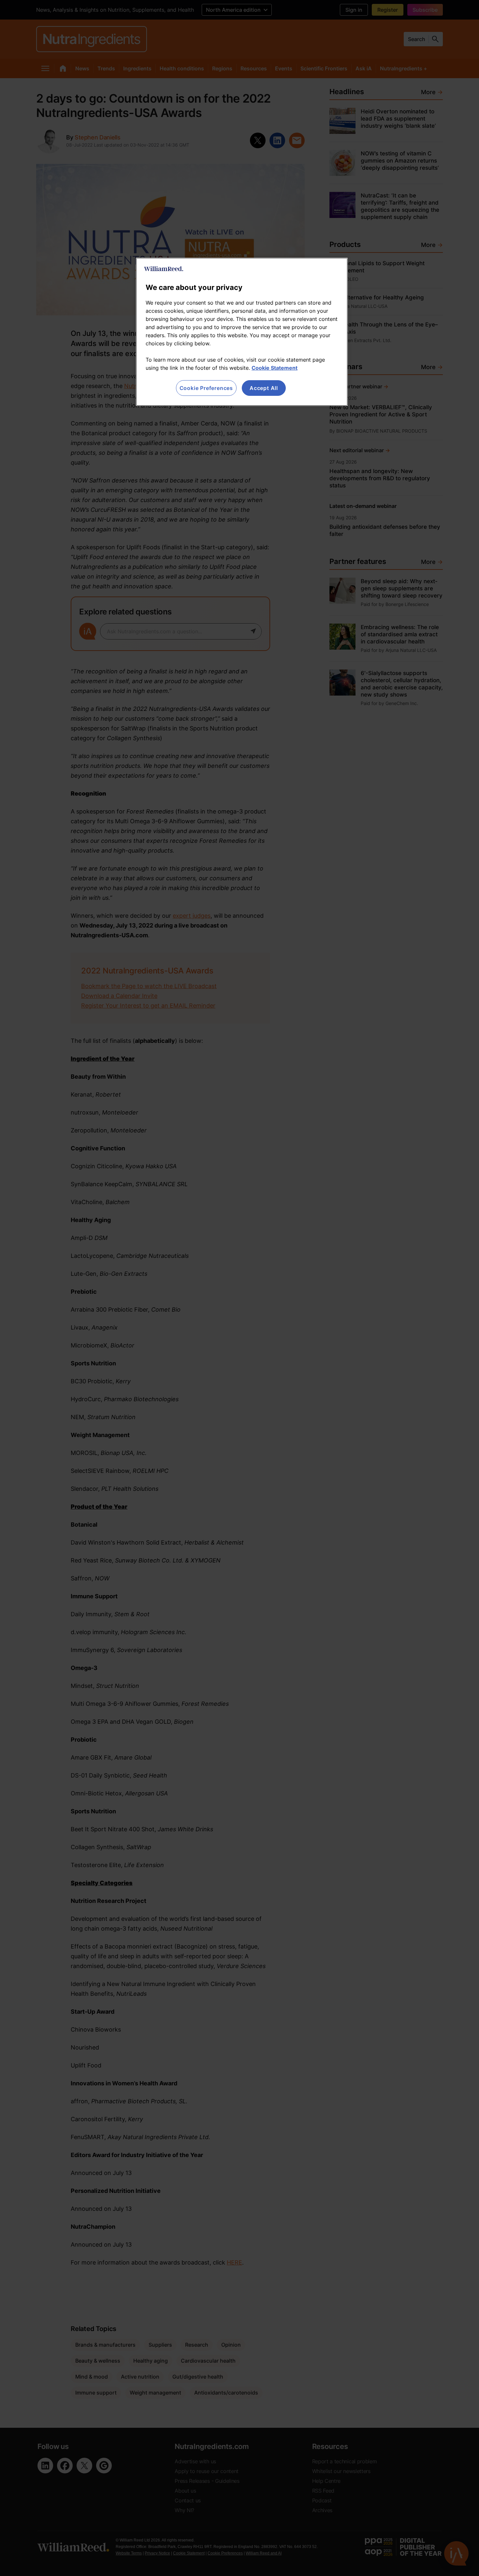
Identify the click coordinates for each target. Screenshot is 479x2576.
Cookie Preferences (206, 388)
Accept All (264, 388)
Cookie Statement (275, 368)
